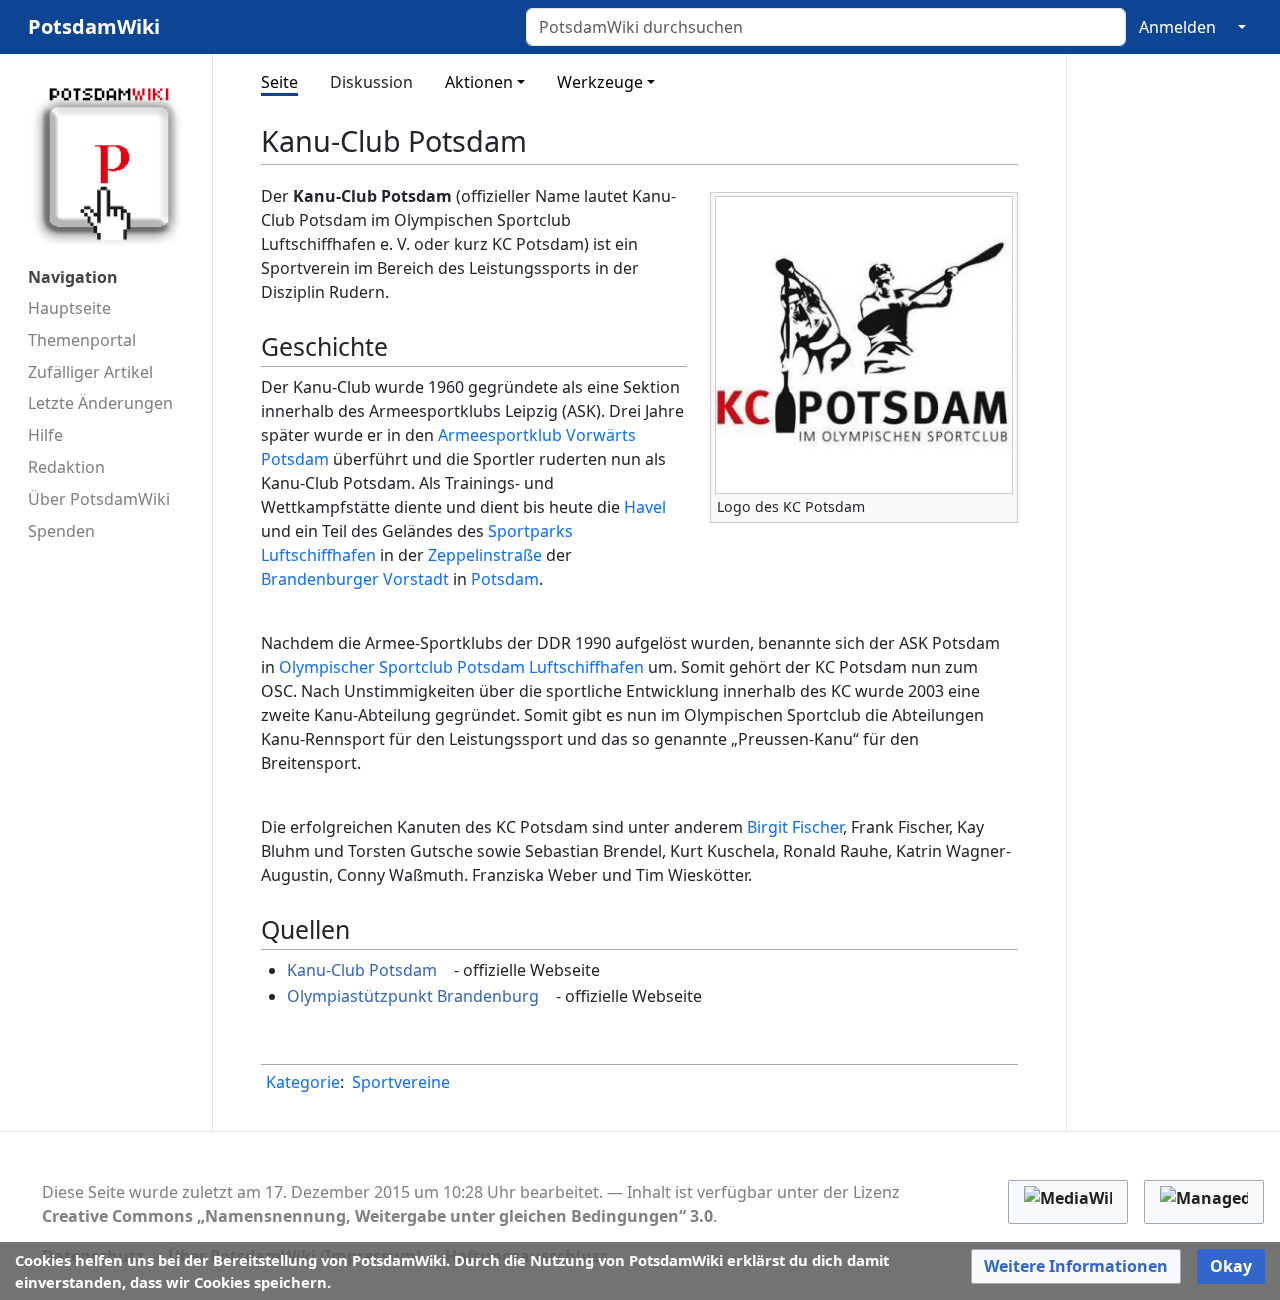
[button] (1076, 1266)
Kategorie (303, 1082)
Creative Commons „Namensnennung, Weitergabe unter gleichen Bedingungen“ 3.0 (377, 1216)
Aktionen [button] (479, 82)
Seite (279, 82)
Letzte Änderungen (100, 403)
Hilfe (45, 435)
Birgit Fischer (795, 827)
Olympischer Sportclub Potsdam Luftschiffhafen (461, 667)
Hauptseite (69, 308)
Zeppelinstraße (485, 555)
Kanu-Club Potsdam (362, 970)
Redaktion (66, 467)
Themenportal (82, 340)
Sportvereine (401, 1082)
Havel (645, 507)
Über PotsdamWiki (99, 499)
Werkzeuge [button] (600, 82)
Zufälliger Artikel (90, 372)
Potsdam (505, 579)
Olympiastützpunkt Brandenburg (413, 996)
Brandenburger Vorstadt (355, 579)
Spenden (61, 531)
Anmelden (1177, 27)
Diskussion (371, 82)
